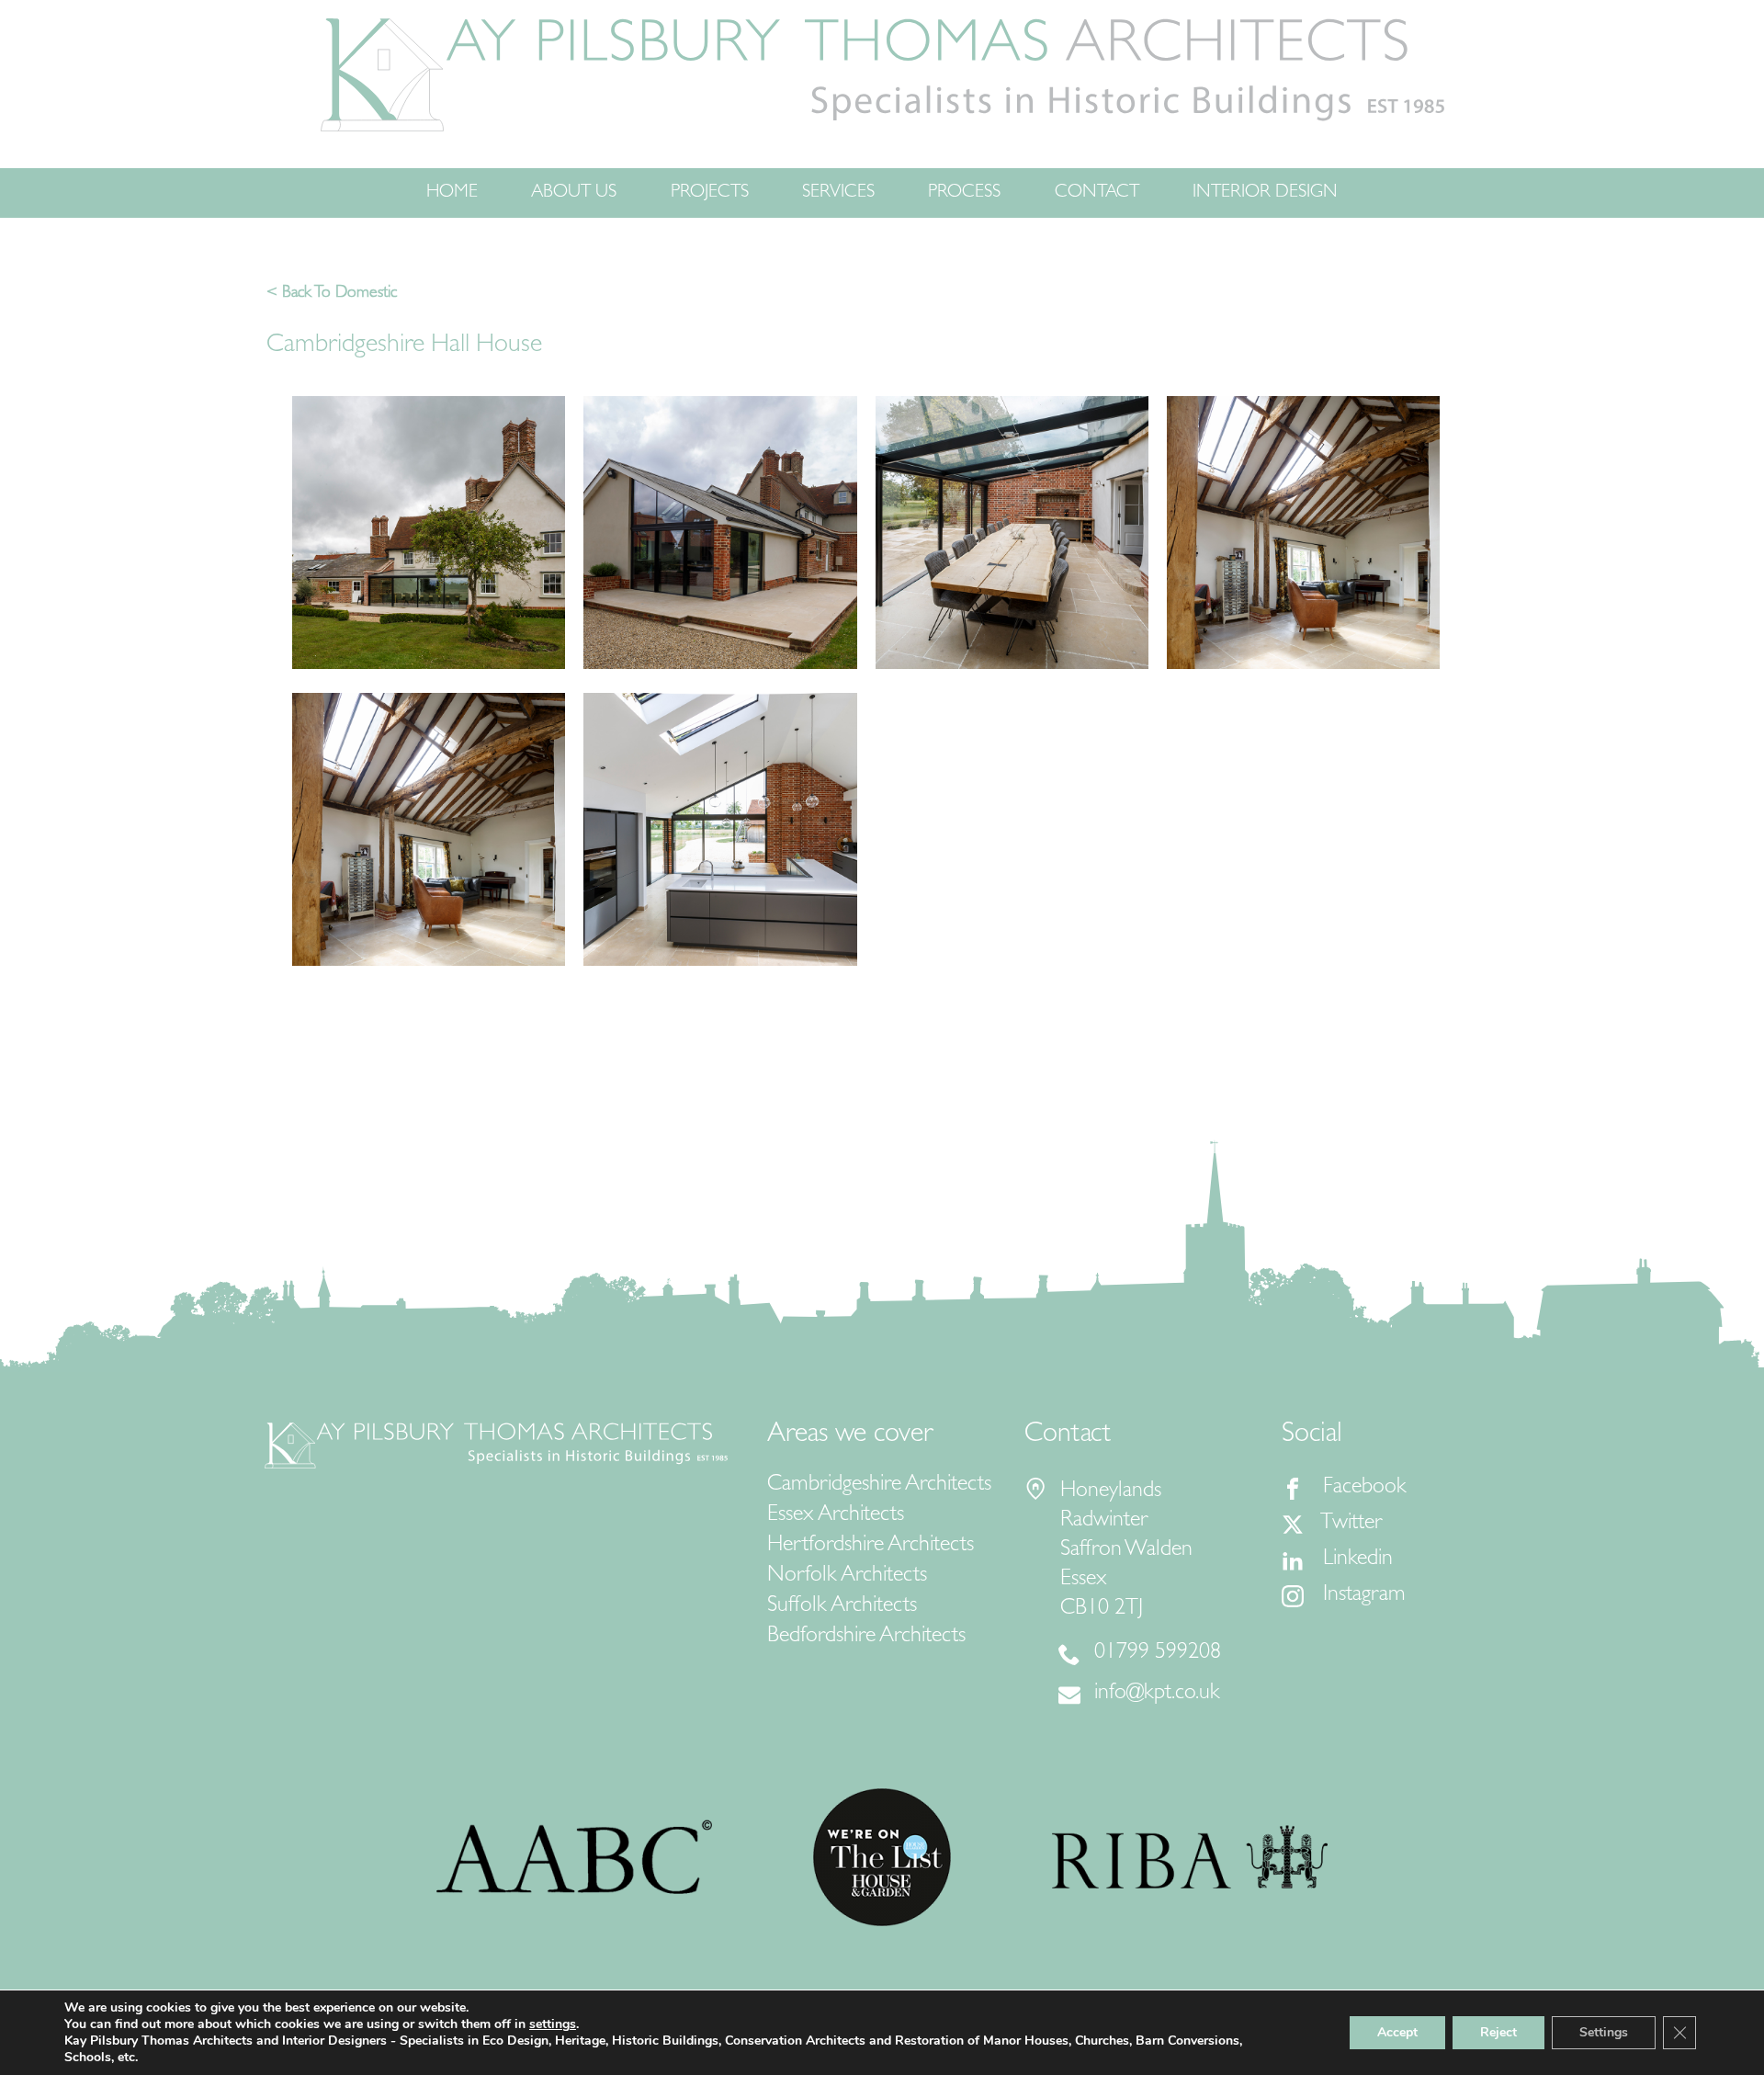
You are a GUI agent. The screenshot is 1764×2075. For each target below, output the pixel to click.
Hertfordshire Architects (871, 1547)
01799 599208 (1158, 1654)
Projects (710, 193)
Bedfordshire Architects (866, 1638)
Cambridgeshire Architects (879, 1486)
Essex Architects (836, 1516)
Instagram (1362, 1596)
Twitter (1350, 1525)
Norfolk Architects (847, 1577)
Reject (1498, 2032)
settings (553, 2024)
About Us (574, 193)
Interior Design (1265, 193)
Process (964, 193)
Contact (1097, 193)
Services (838, 193)
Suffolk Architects (842, 1607)
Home (452, 193)
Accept (1397, 2032)
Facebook (1362, 1489)
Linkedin (1355, 1560)
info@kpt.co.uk (1157, 1695)
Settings (1604, 2032)
